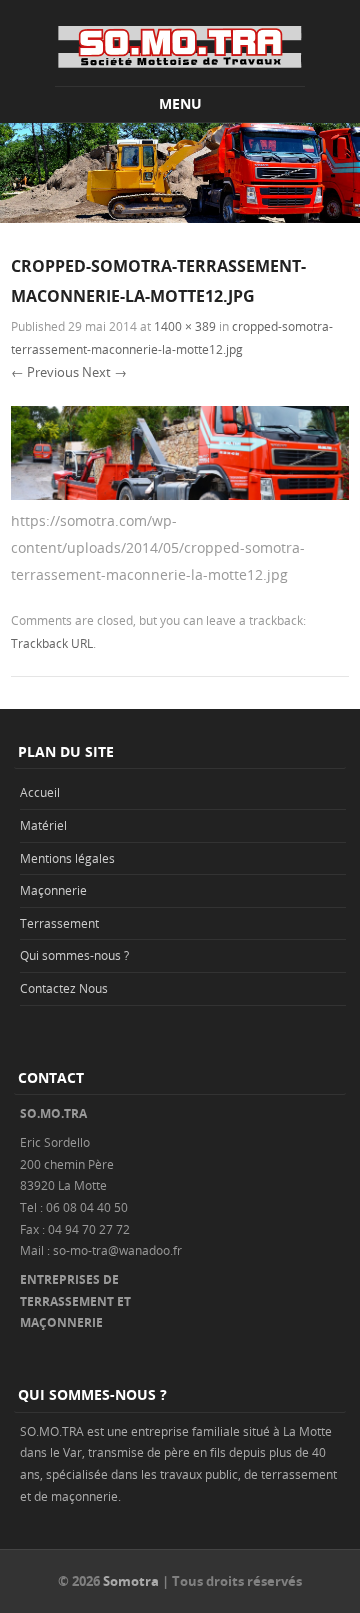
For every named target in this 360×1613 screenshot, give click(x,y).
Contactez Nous (64, 988)
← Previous (45, 372)
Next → (104, 372)
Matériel (43, 825)
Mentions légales (67, 858)
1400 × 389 (185, 326)
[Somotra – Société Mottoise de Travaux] (180, 46)
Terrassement (59, 923)
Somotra (131, 1581)
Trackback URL (52, 643)
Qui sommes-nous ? (74, 955)
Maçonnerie (53, 890)
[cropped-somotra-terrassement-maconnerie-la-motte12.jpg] (180, 494)
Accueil (40, 792)
